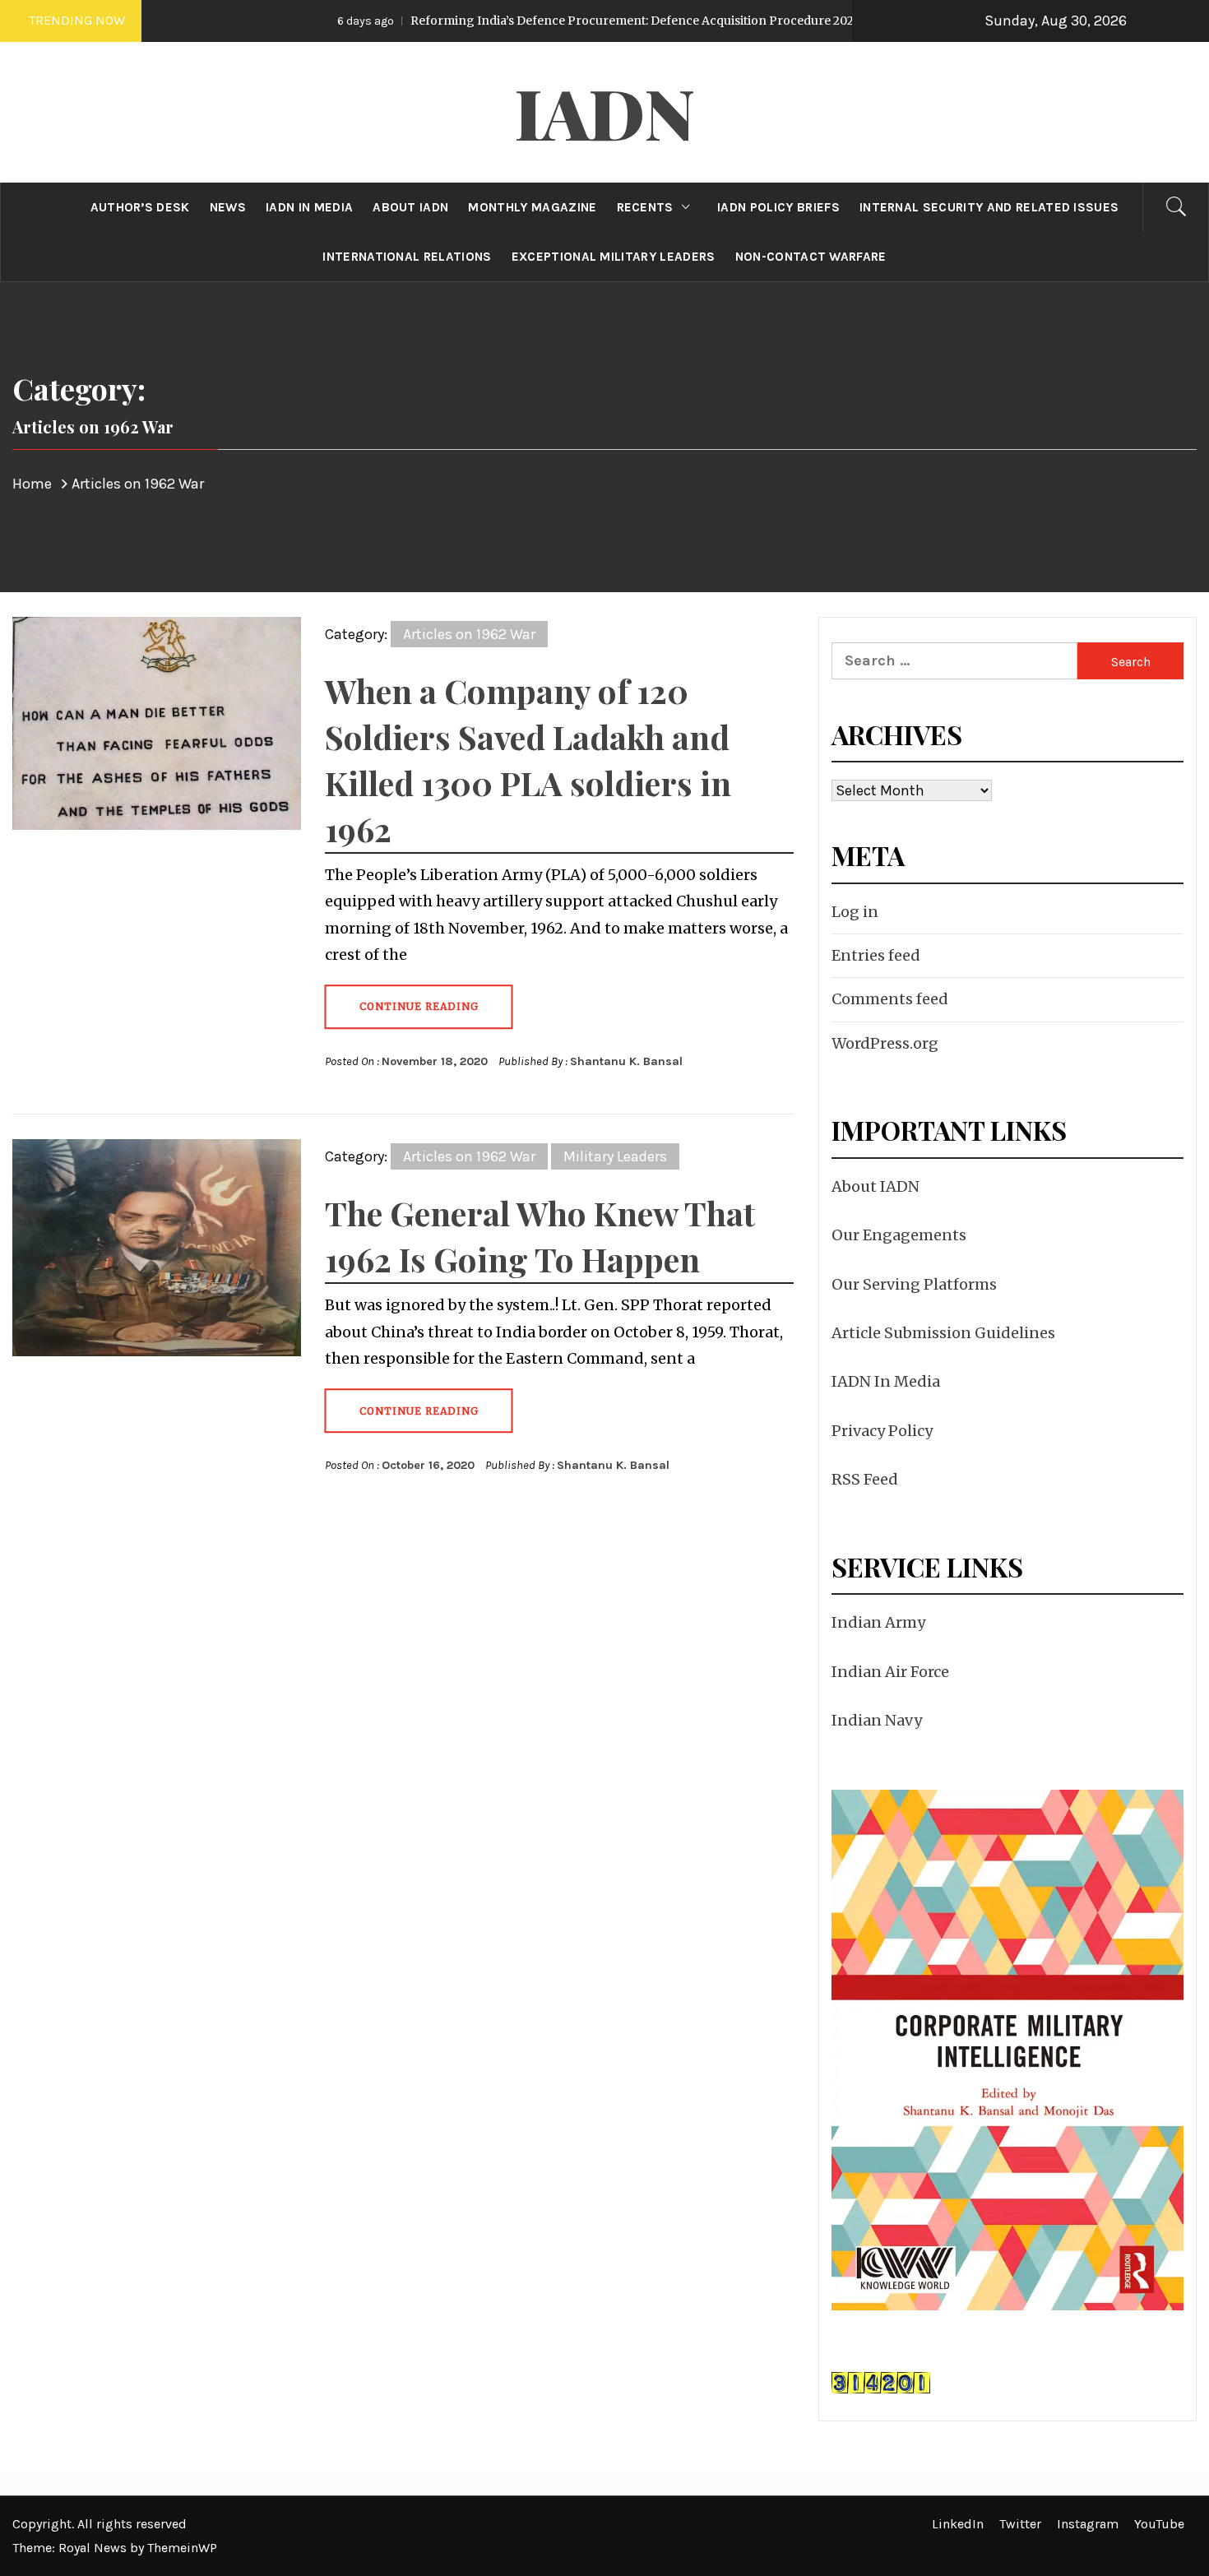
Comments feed (890, 999)
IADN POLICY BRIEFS (778, 207)
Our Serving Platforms (914, 1284)
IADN (605, 112)
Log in (855, 912)
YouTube (1159, 2524)
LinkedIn (958, 2524)
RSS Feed (865, 1479)
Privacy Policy (882, 1431)
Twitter (1020, 2524)
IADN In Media (886, 1381)
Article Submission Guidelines (943, 1333)
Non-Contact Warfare (811, 257)
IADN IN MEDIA (309, 207)
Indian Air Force (890, 1672)
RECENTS (645, 207)
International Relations (407, 257)
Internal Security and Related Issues (989, 207)
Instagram (1088, 2524)
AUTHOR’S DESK (140, 207)
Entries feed (876, 955)
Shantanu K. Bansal (626, 1061)
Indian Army (878, 1622)
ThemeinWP (182, 2548)
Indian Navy (877, 1720)
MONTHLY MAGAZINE (532, 207)
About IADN (875, 1186)
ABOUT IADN (410, 207)
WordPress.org (885, 1043)
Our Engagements (899, 1235)
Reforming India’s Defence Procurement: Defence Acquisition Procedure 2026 (534, 21)
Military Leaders (615, 1156)
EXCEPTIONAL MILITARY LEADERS (614, 257)
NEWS (228, 207)
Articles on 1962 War (469, 634)
